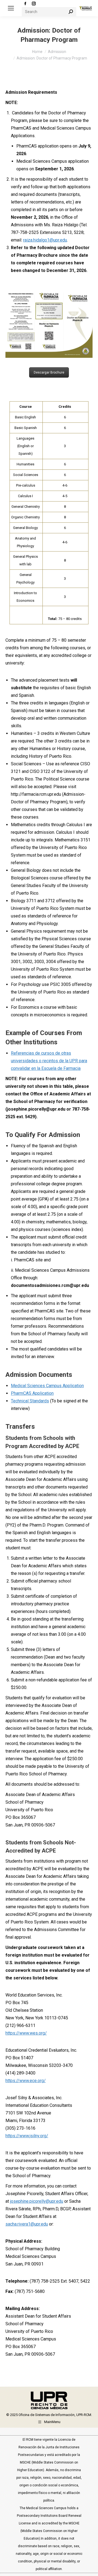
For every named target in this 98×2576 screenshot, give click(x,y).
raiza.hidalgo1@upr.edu (45, 240)
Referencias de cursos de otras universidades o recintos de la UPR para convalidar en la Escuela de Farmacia (49, 1061)
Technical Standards (30, 1401)
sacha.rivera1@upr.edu (27, 2224)
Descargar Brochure (49, 372)
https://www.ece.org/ (26, 2081)
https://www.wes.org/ (26, 2033)
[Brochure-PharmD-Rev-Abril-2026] (49, 325)
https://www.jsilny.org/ (27, 2136)
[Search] (71, 12)
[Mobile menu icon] (11, 8)
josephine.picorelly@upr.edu (37, 2201)
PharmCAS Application (32, 1393)
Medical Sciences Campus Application (47, 1386)
